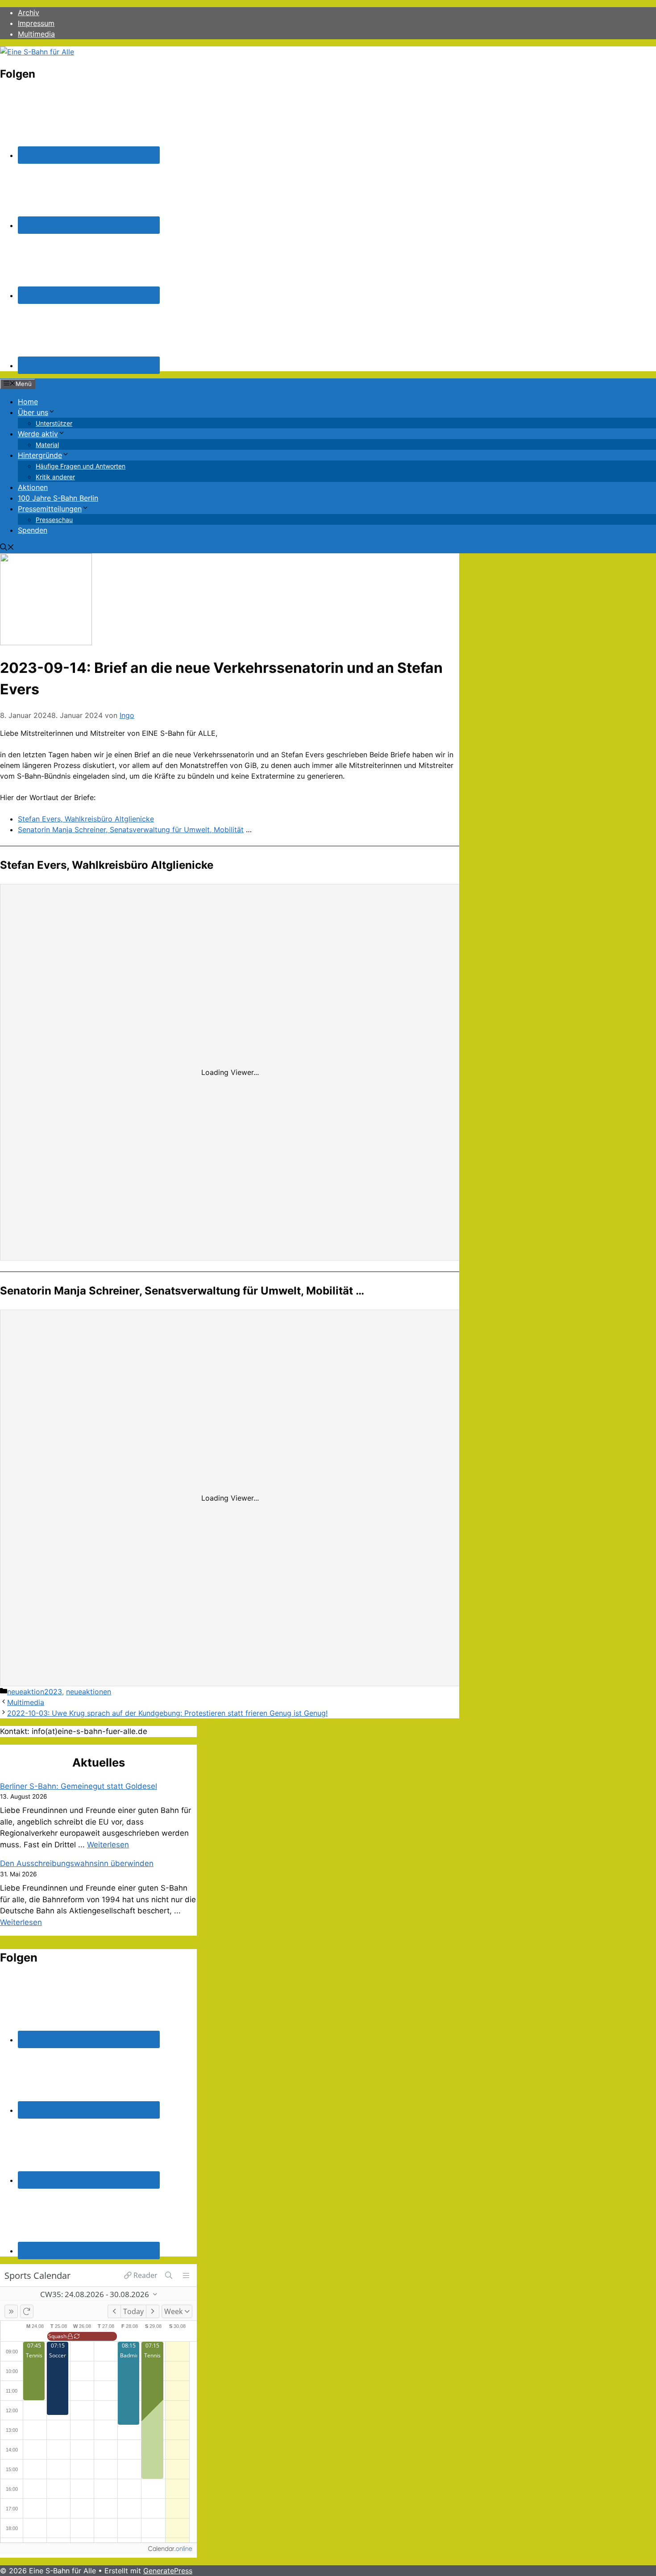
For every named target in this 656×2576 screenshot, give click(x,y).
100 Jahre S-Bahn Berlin (58, 498)
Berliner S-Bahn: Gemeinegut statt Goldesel (79, 1786)
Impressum (36, 23)
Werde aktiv (38, 434)
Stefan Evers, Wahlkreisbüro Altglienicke (86, 819)
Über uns (33, 412)
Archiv (29, 12)
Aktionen (33, 487)
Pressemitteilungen (50, 509)
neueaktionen (89, 1692)
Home (28, 402)
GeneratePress (168, 2571)
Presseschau (54, 520)
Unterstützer (54, 423)
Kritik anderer (55, 477)
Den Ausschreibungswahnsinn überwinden (77, 1863)
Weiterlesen (108, 1845)
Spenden (33, 530)
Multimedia (36, 34)
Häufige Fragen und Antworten (81, 466)
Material (47, 445)
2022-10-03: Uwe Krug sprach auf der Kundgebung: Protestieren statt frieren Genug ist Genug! (167, 1713)
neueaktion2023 (35, 1692)
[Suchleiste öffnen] (7, 548)
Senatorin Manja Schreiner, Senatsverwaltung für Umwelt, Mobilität (131, 830)
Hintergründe (40, 455)
